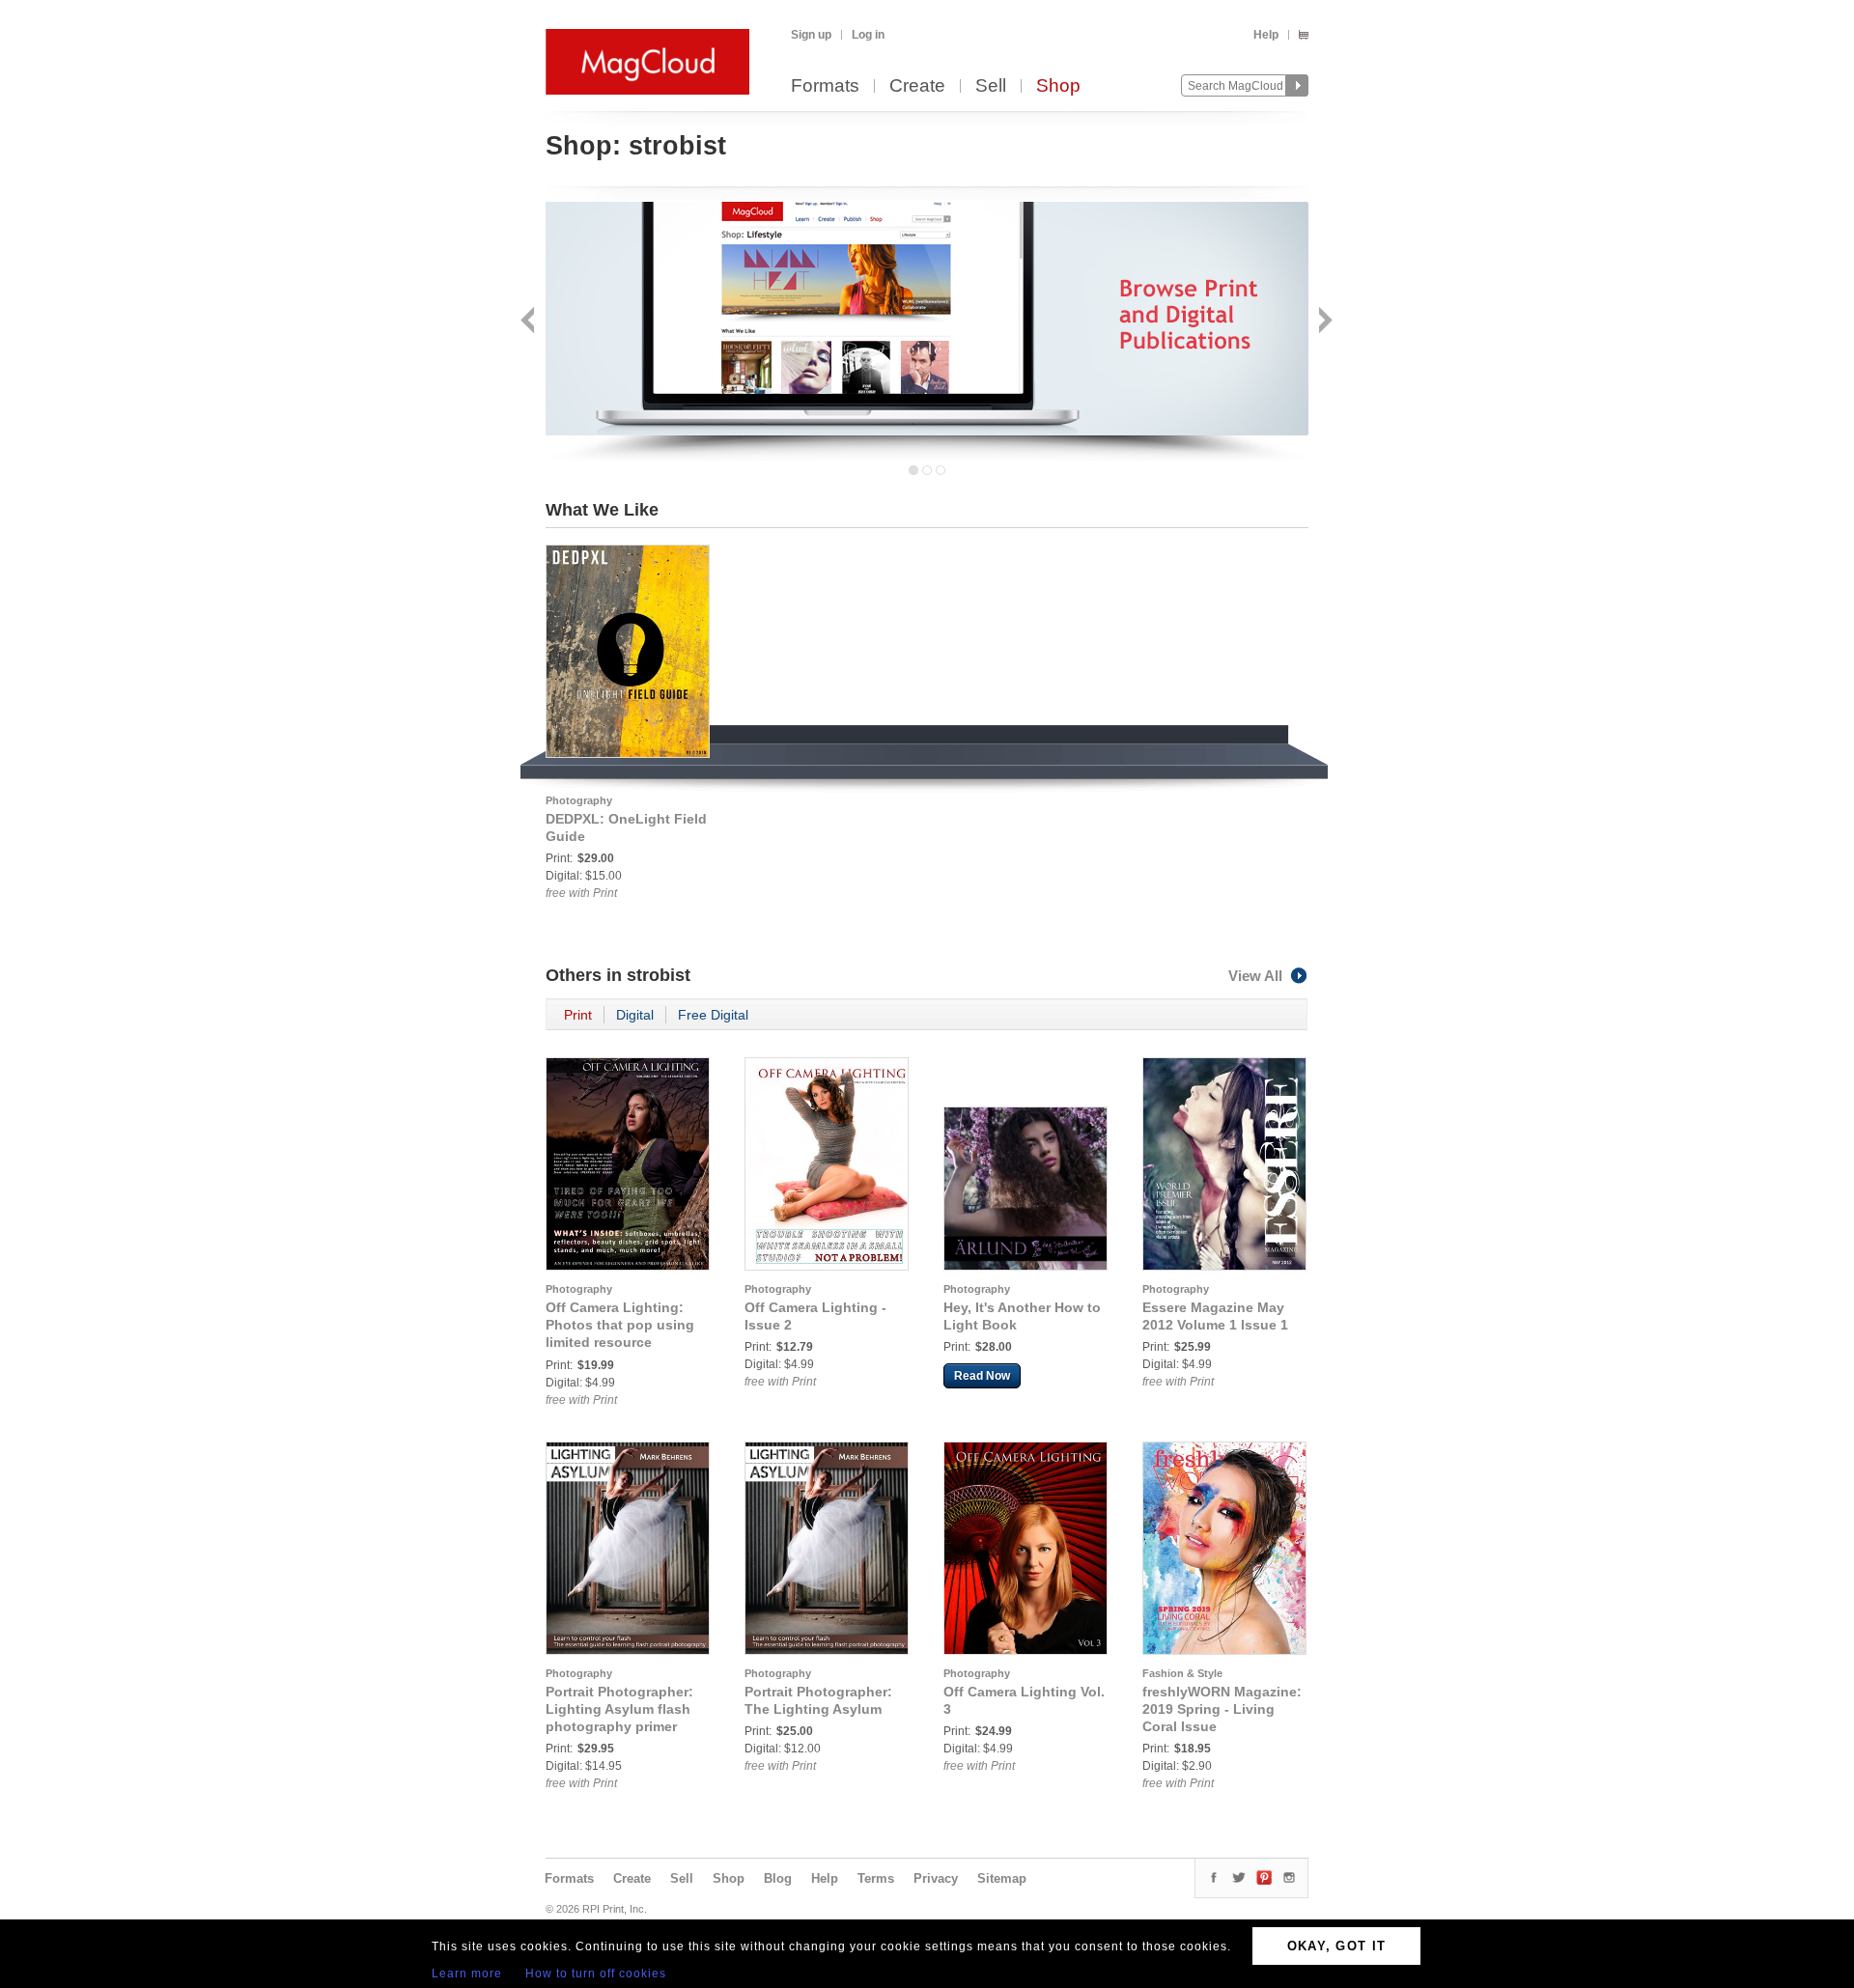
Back (530, 322)
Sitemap (1002, 1878)
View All (1255, 976)
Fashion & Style (1182, 1673)
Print (578, 1015)
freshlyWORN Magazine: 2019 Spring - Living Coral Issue (1222, 1709)
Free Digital (713, 1015)
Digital (635, 1015)
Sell (991, 86)
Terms (876, 1878)
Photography (579, 800)
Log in (868, 35)
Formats (825, 86)
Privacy (936, 1878)
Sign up (811, 35)
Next (1323, 322)
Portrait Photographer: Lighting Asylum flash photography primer (619, 1709)
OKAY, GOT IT (1337, 1946)
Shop (1058, 86)
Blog (778, 1878)
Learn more (467, 1974)
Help (1266, 35)
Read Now (982, 1376)
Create (917, 86)
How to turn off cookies (596, 1974)
